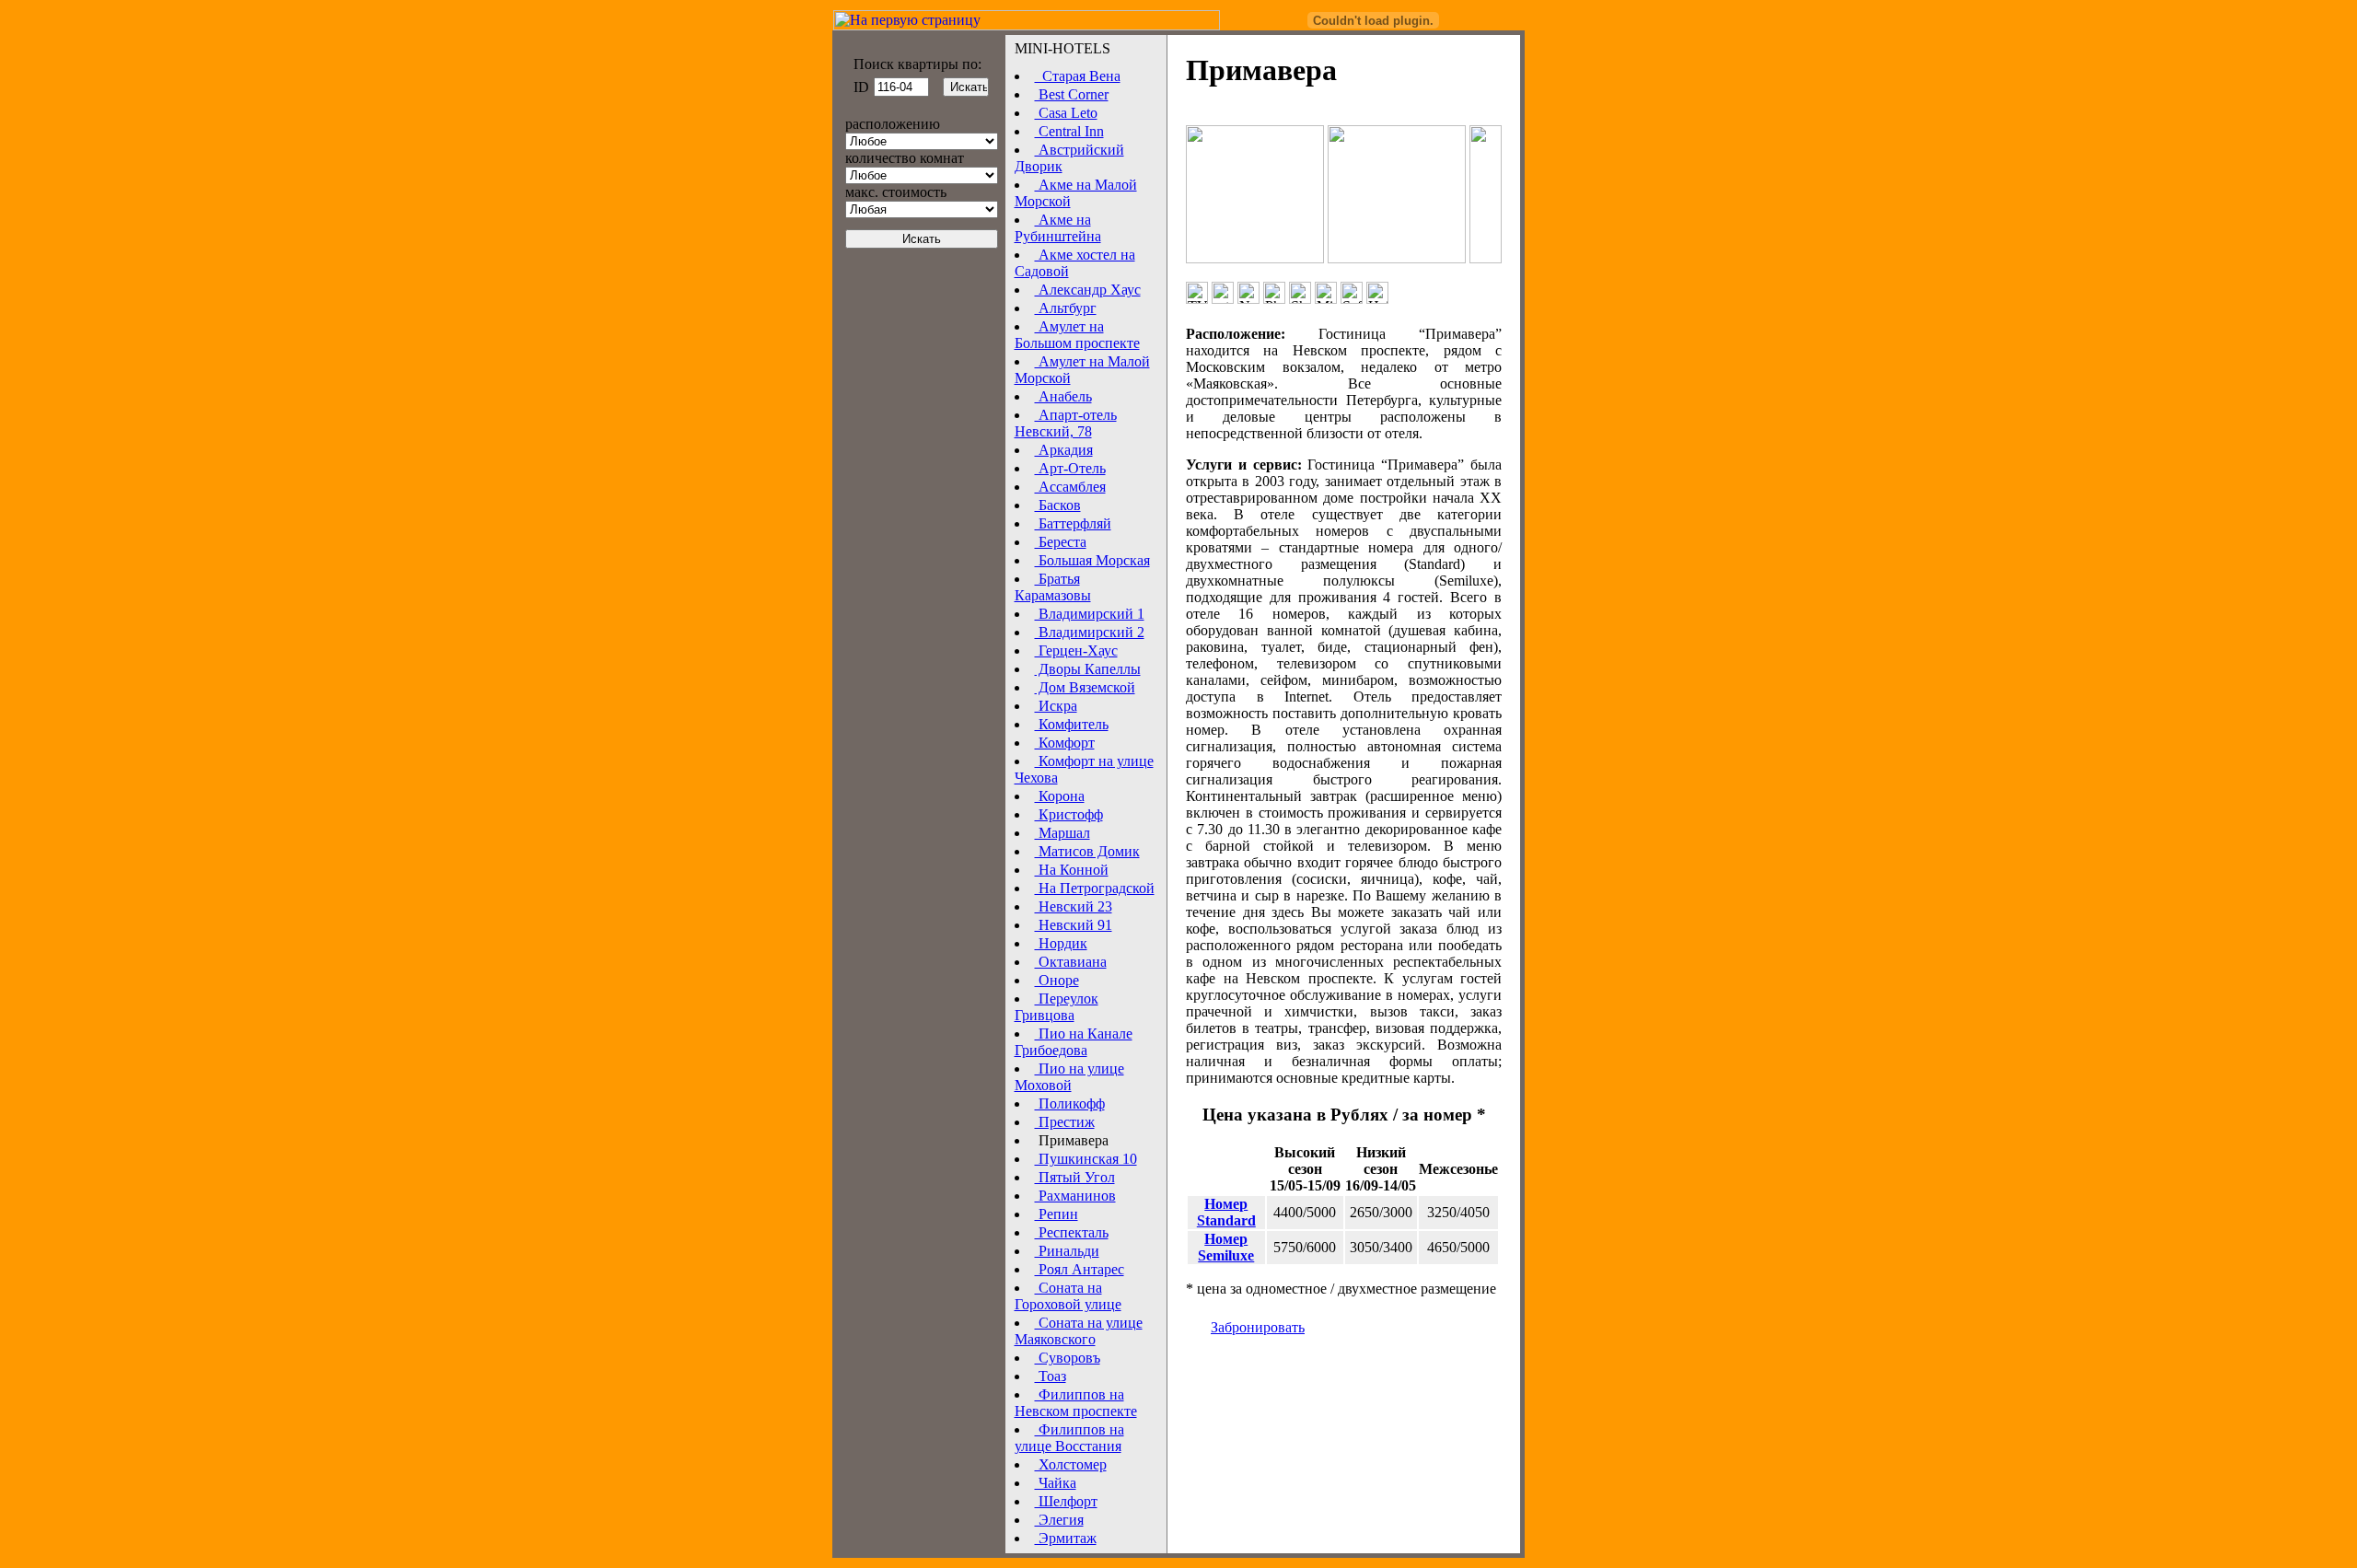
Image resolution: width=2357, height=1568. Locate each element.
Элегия (1059, 1520)
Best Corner (1072, 94)
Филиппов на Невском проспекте (1076, 1403)
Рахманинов (1075, 1196)
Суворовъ (1068, 1358)
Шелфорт (1066, 1501)
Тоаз (1051, 1376)
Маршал (1062, 833)
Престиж (1065, 1122)
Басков (1058, 505)
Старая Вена (1078, 76)
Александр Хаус (1088, 290)
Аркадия (1064, 450)
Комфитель (1072, 724)
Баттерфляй (1073, 523)
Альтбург (1066, 308)
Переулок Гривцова (1057, 1007)
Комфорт (1065, 743)
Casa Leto (1066, 113)
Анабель (1063, 396)
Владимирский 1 (1090, 614)
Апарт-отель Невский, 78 (1066, 423)
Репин (1057, 1214)
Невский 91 (1074, 925)
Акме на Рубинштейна (1058, 228)
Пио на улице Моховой (1069, 1077)
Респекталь (1072, 1232)
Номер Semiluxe (1226, 1247)
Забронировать (1258, 1327)
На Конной (1072, 870)
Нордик (1061, 943)
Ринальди (1067, 1251)
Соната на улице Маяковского (1079, 1331)
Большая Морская (1092, 560)
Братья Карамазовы (1053, 587)
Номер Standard (1226, 1212)
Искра (1056, 706)
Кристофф (1069, 814)
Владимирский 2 (1090, 632)
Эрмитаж (1066, 1538)
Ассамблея (1070, 487)
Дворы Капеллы (1088, 669)
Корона (1060, 796)
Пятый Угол (1075, 1177)
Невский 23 (1074, 906)
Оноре (1057, 980)
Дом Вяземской (1085, 687)
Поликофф (1070, 1103)
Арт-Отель (1070, 468)
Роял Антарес (1080, 1269)
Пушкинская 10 (1086, 1159)
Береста (1061, 542)
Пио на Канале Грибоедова (1074, 1042)
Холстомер (1071, 1464)
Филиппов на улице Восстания (1069, 1438)
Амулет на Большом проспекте (1077, 335)
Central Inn (1069, 131)
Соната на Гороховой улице (1068, 1296)
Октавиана (1071, 962)
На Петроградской (1095, 888)
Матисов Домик (1087, 851)
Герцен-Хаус (1076, 650)
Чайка (1056, 1483)
